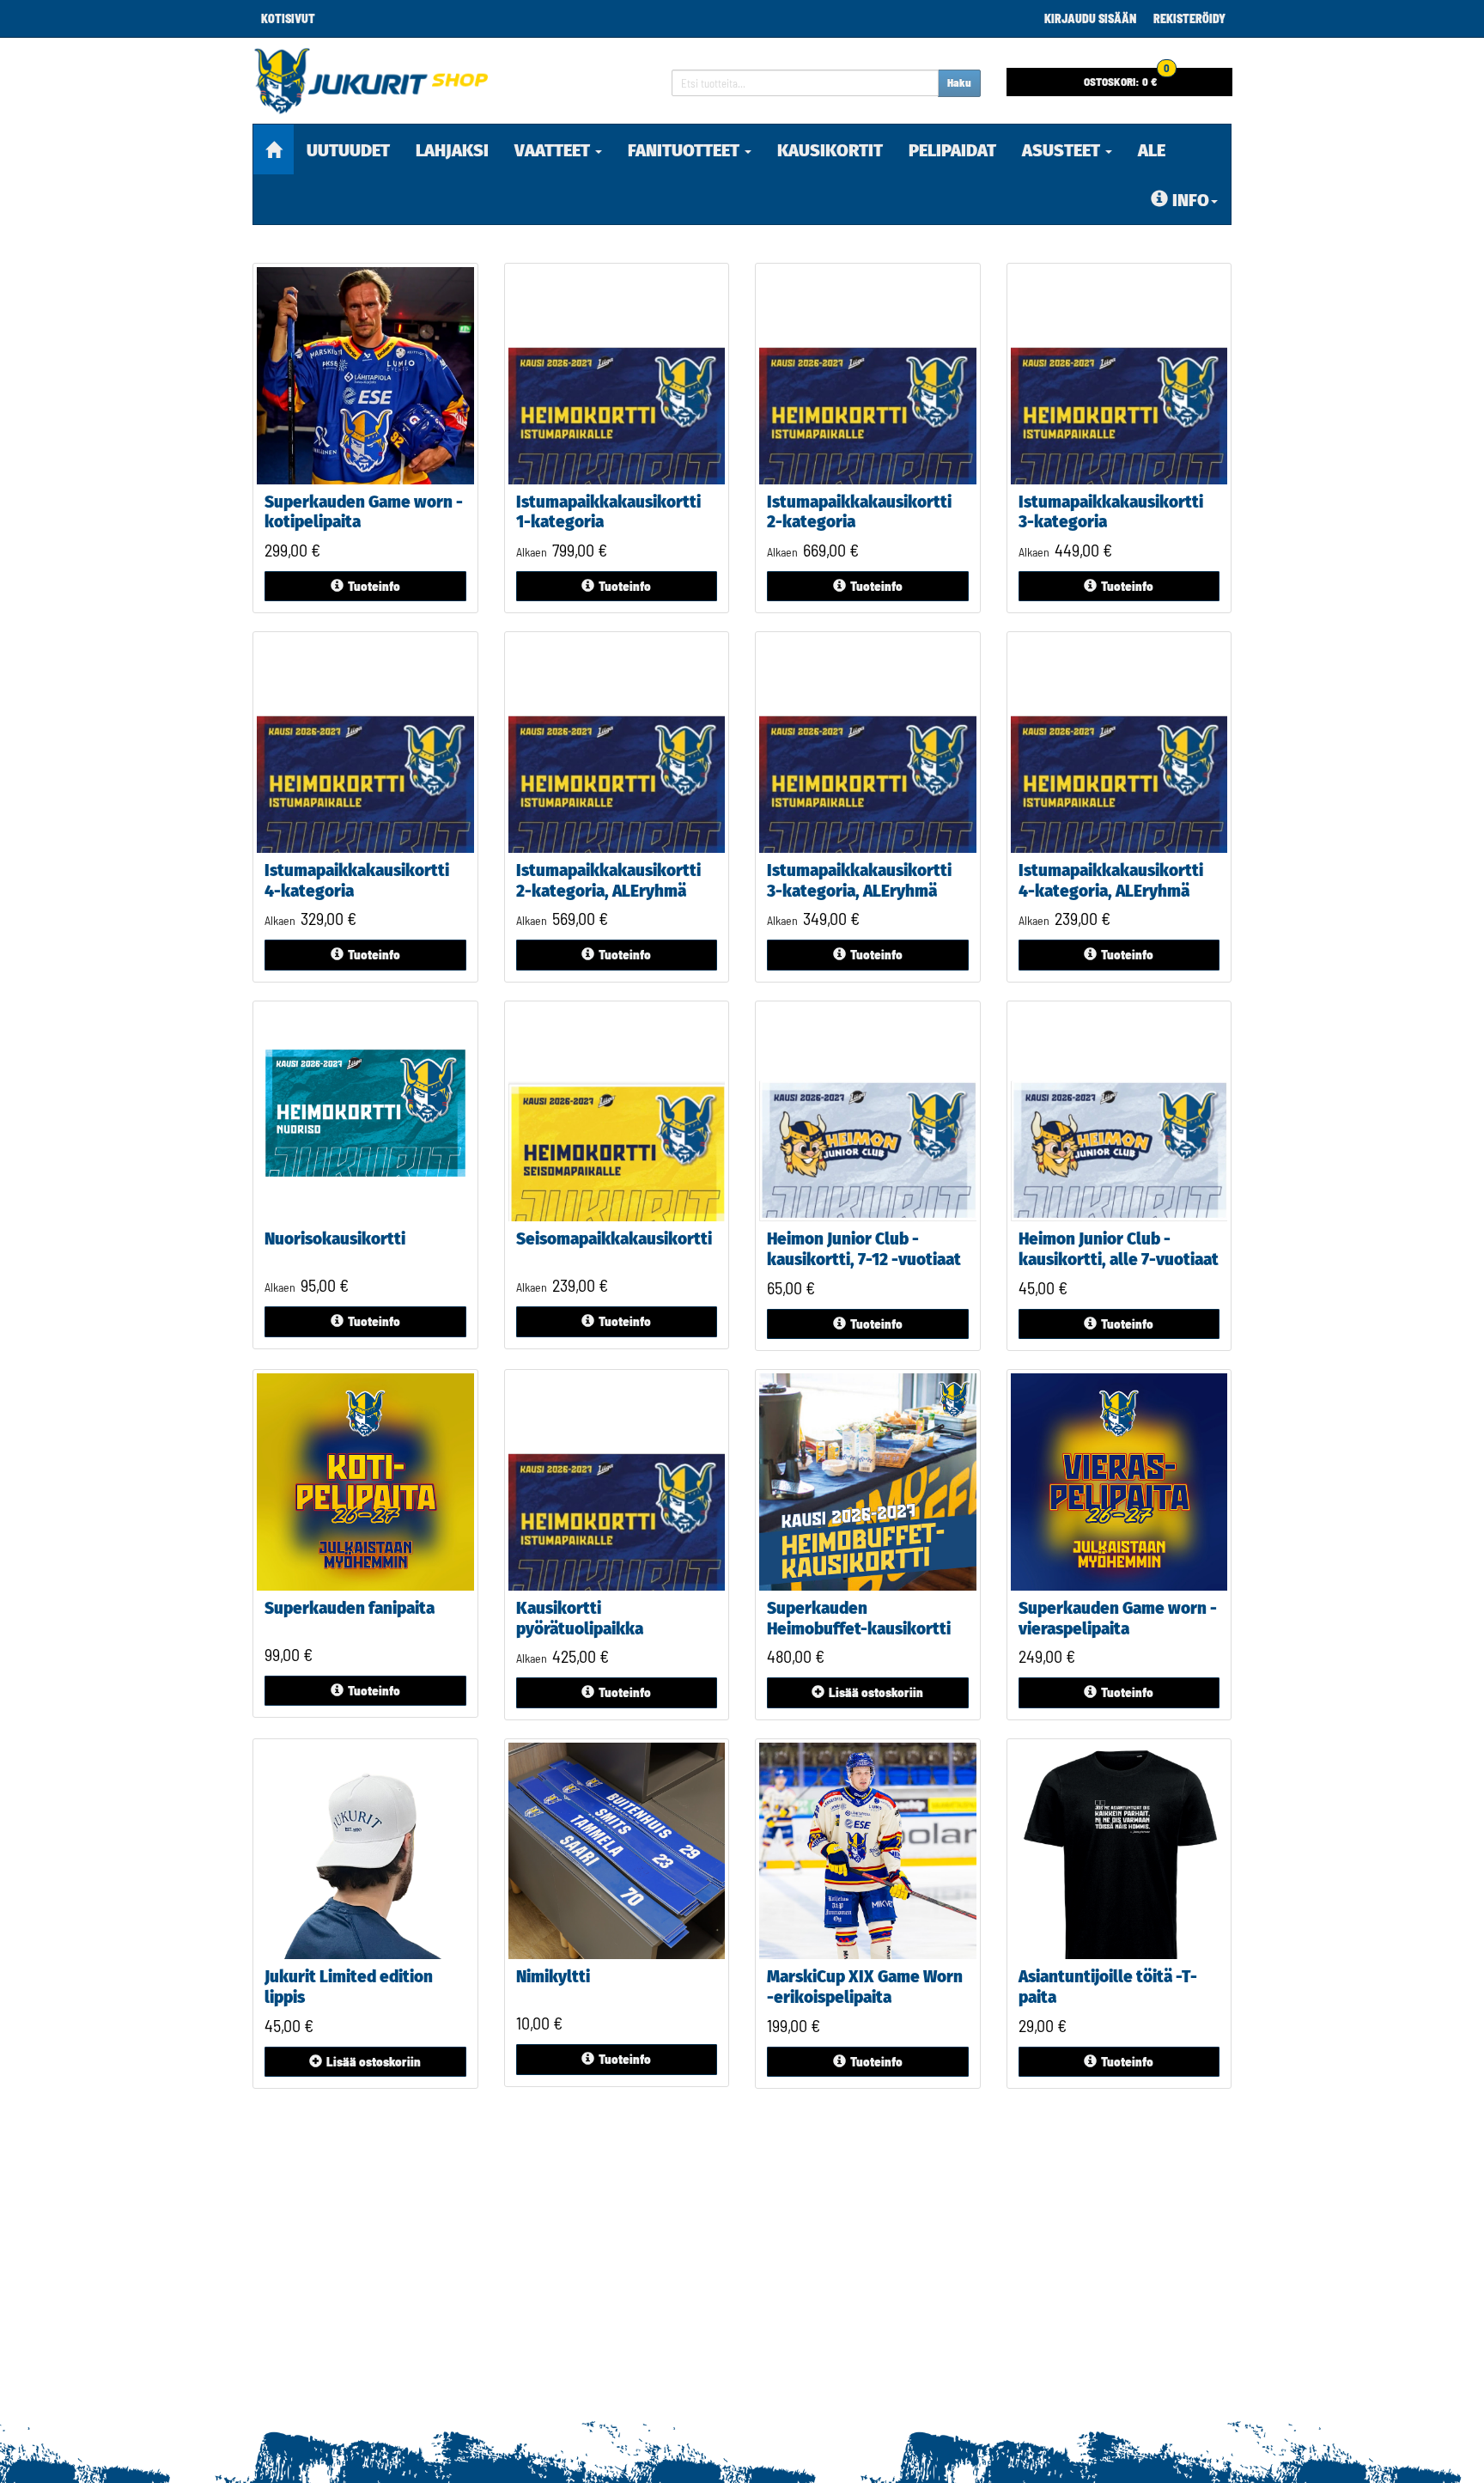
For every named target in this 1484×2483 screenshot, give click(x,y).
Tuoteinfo (374, 586)
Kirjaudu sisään (1090, 18)
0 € (1127, 78)
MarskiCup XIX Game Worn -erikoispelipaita (865, 1987)
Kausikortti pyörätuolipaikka (580, 1619)
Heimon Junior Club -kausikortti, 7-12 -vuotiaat (864, 1249)
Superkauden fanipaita (350, 1608)
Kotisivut (288, 18)
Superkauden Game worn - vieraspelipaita (1118, 1619)
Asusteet (1063, 150)
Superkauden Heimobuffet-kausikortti (859, 1619)
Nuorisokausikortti (335, 1239)
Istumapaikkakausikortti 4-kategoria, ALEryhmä (1111, 881)
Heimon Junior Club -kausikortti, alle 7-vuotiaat (1119, 1249)
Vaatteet (554, 150)
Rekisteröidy (1189, 18)
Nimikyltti (553, 1977)
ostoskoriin (876, 1692)
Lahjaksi (452, 150)
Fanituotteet (685, 150)
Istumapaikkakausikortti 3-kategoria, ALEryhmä (859, 881)
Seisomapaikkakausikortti (614, 1239)
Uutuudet (348, 150)
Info (1191, 200)
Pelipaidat (952, 150)
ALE (1152, 150)
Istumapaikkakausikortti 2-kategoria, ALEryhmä (608, 881)
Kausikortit (830, 150)
